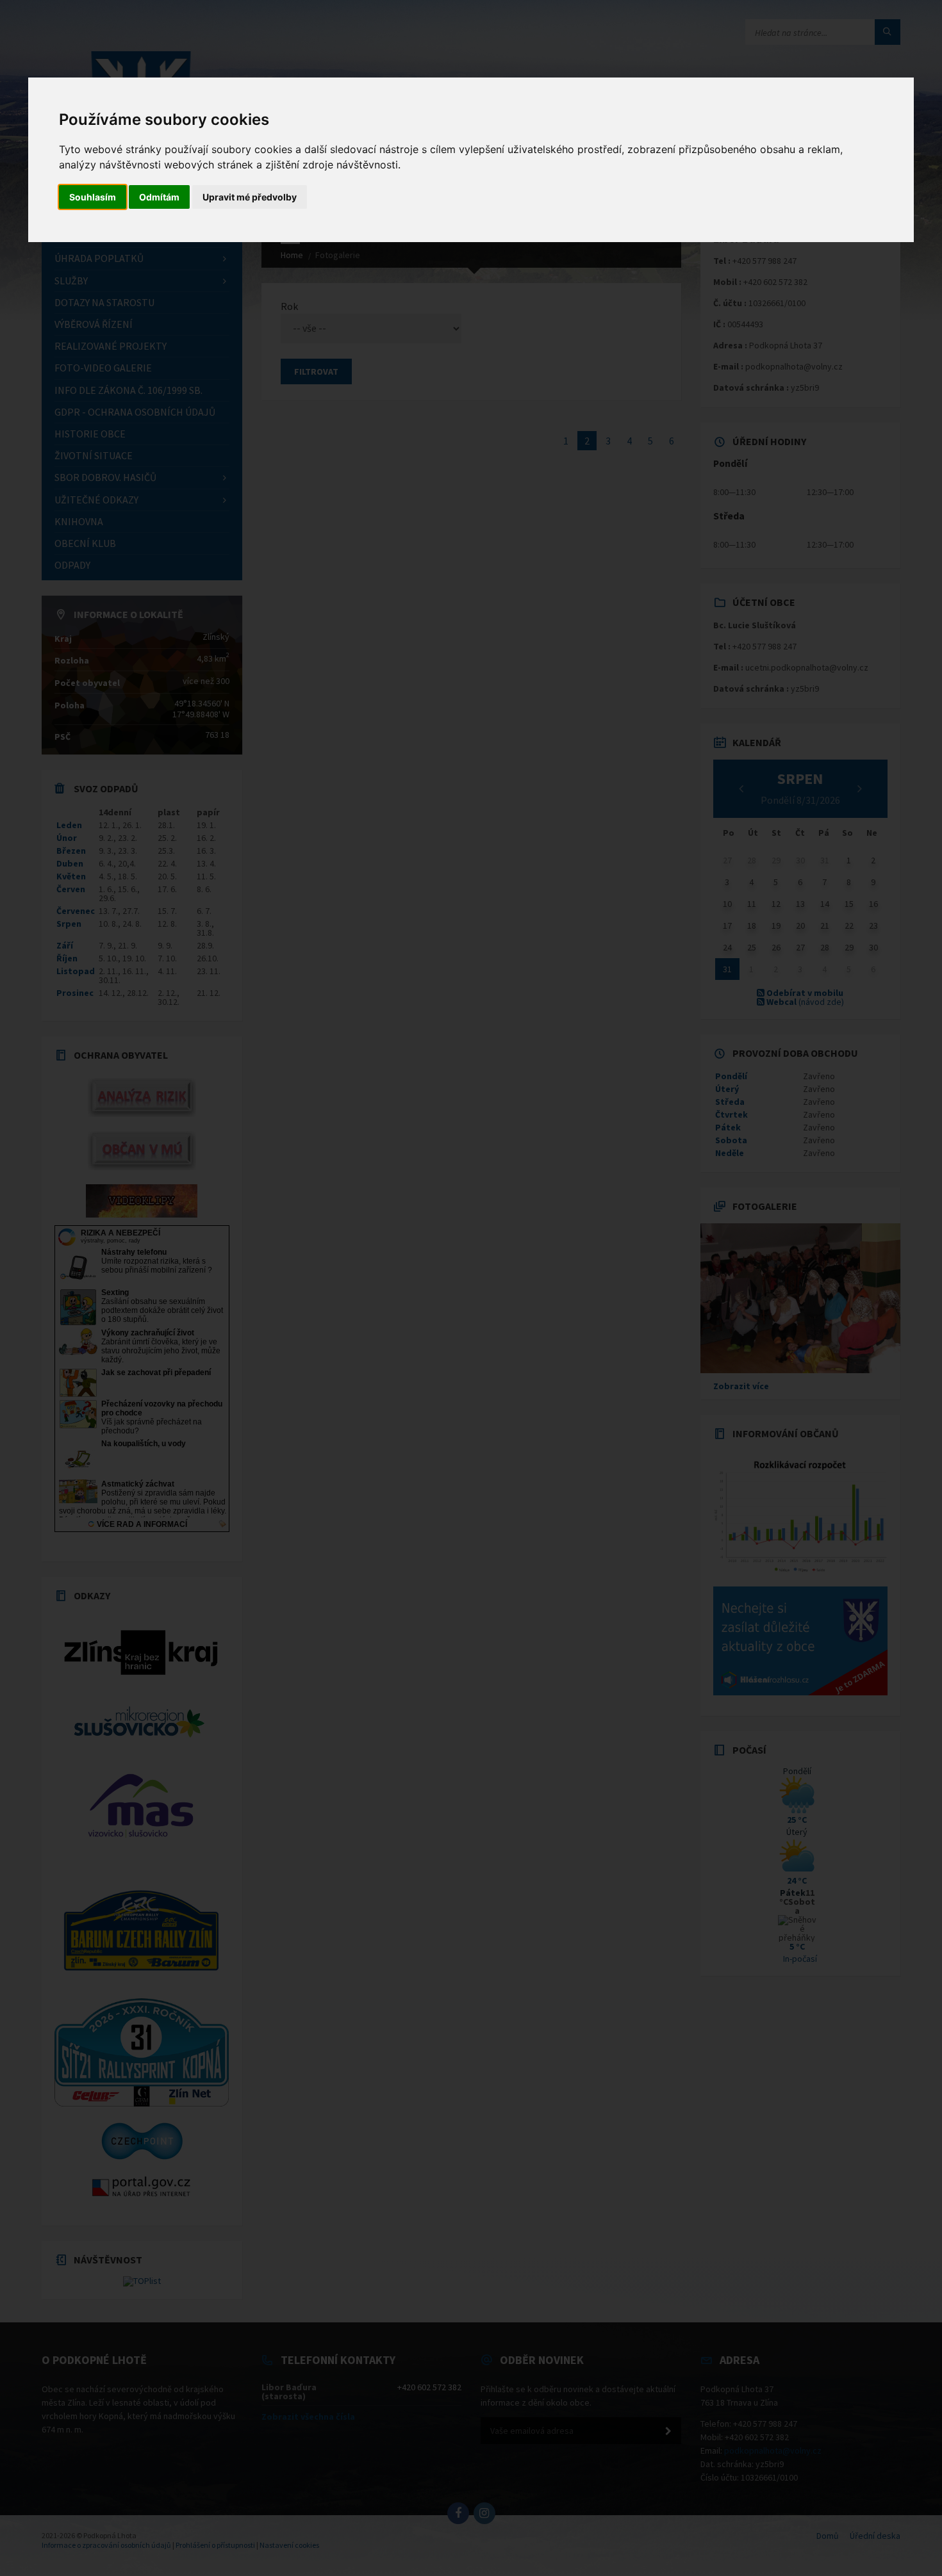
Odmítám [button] (159, 197)
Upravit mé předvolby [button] (250, 197)
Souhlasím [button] (93, 197)
